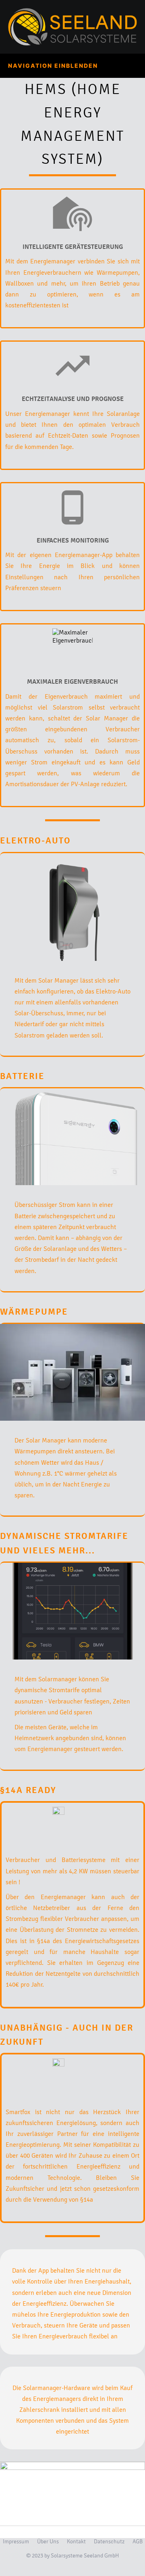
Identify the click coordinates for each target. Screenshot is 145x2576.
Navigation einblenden (53, 66)
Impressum (16, 2542)
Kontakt (76, 2542)
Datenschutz (109, 2542)
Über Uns (48, 2542)
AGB (138, 2542)
